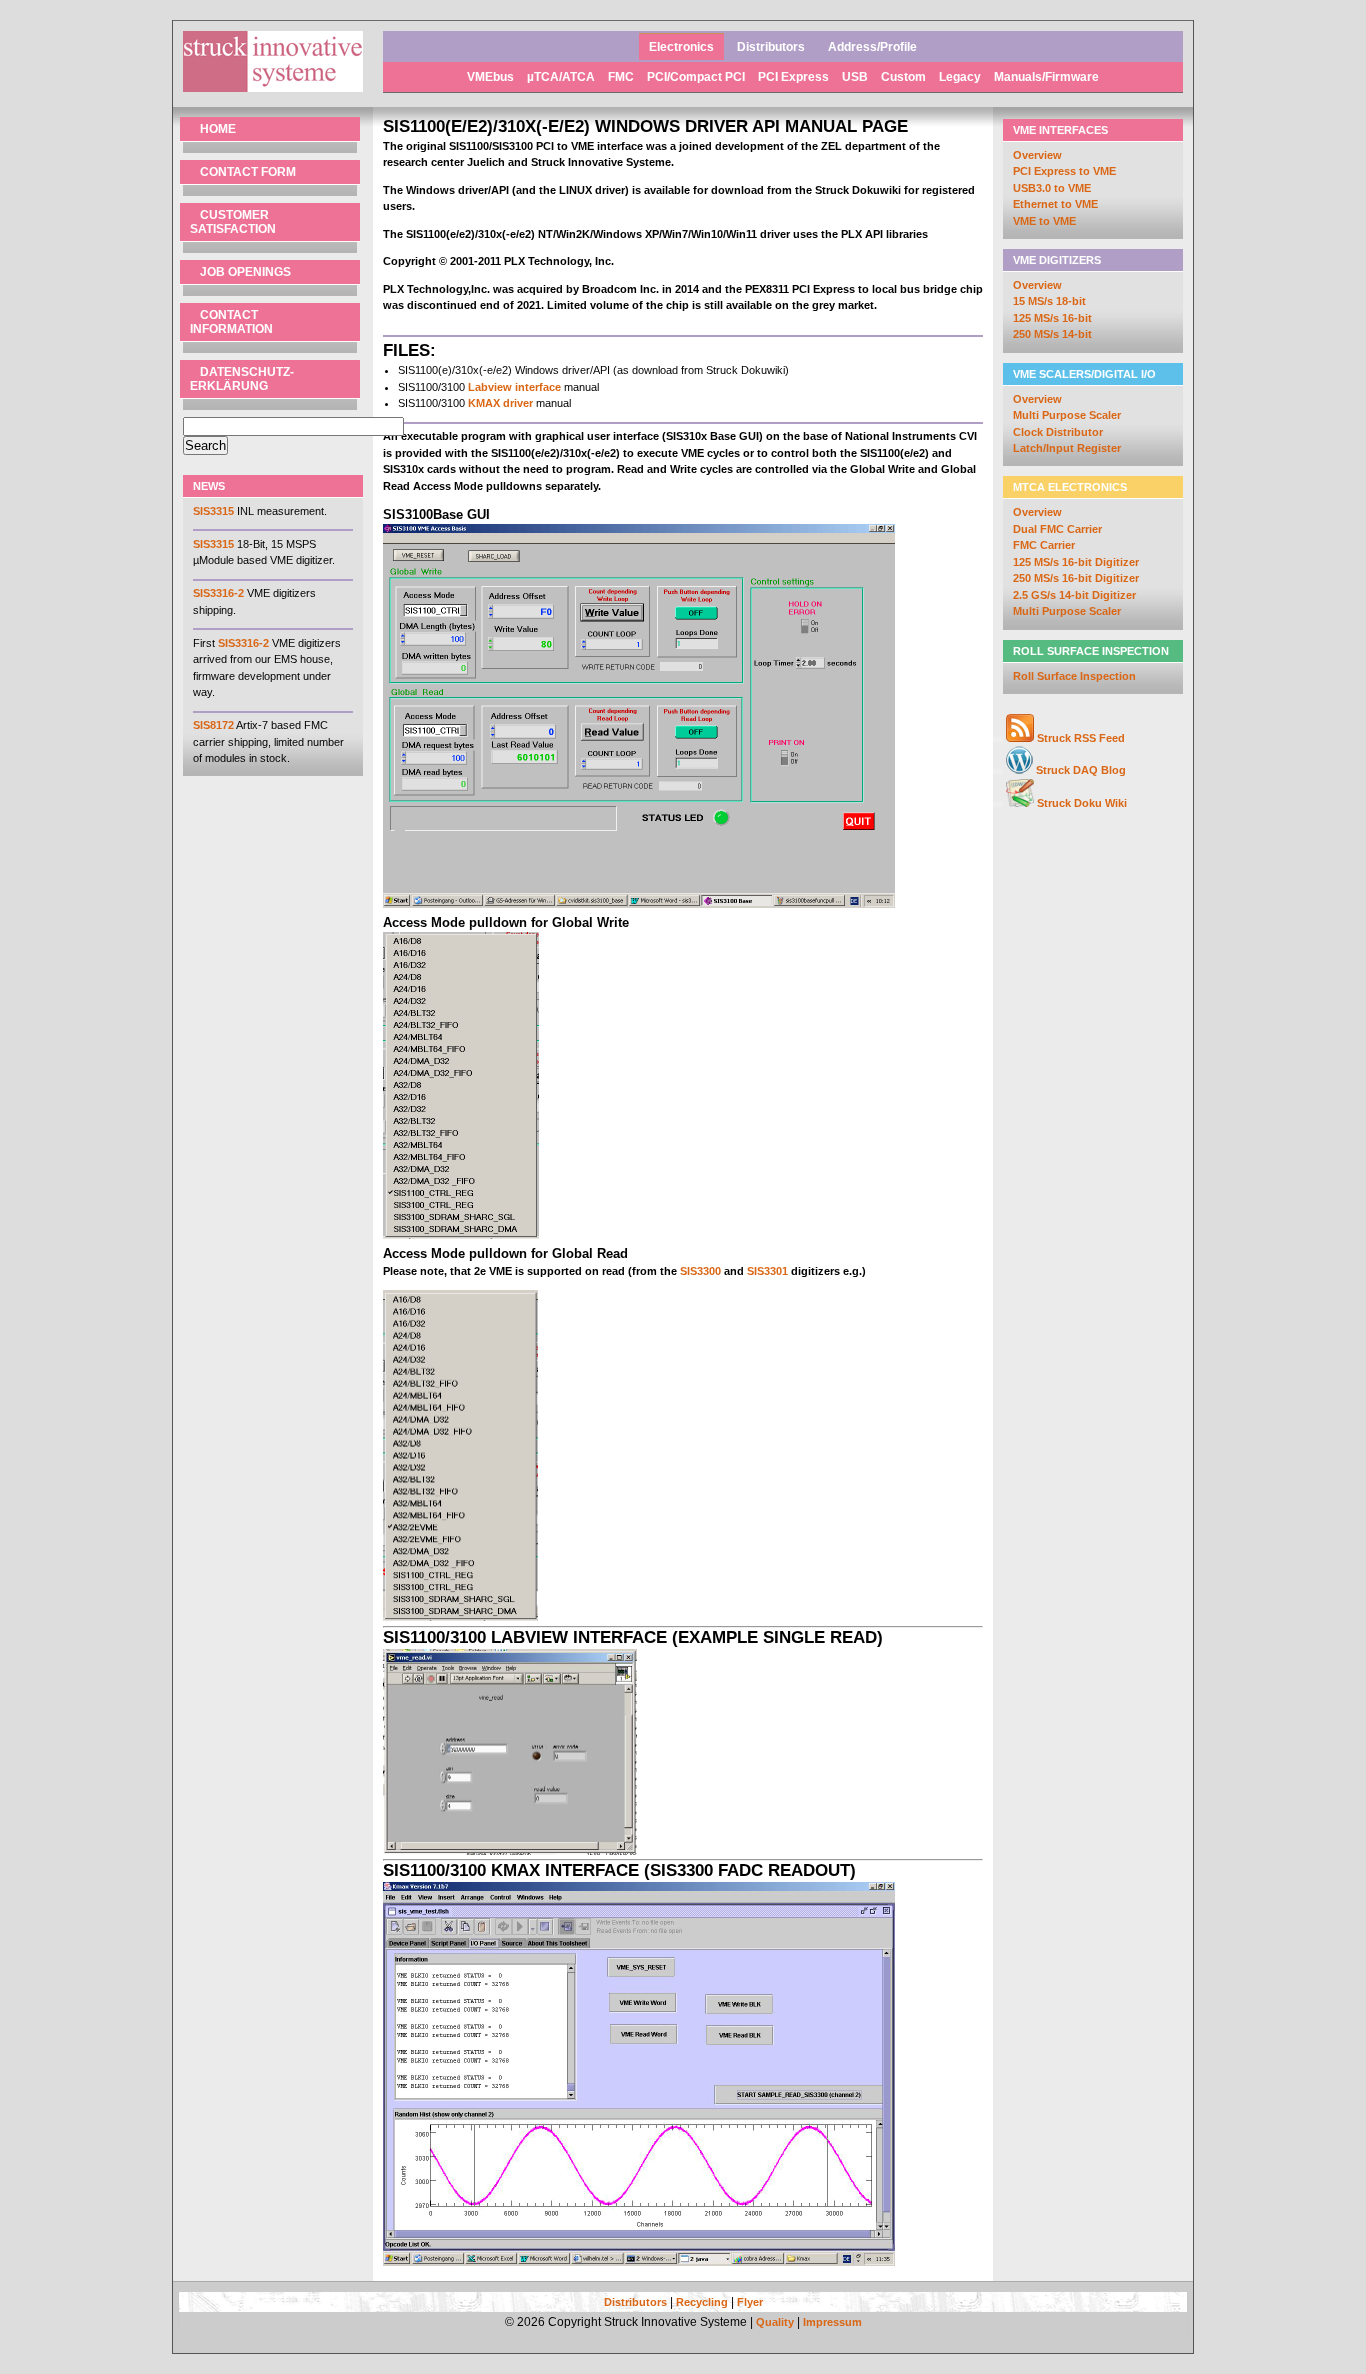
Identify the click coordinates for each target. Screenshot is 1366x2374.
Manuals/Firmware (1046, 77)
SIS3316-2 (218, 593)
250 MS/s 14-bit (1052, 334)
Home (218, 129)
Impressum (832, 2322)
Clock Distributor (1058, 432)
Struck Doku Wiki (1082, 803)
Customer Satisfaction (233, 222)
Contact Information (231, 322)
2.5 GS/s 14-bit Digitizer (1074, 595)
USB (856, 77)
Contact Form (248, 172)
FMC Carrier (1044, 545)
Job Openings (245, 272)
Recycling (702, 2302)
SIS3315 (213, 511)
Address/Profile (872, 47)
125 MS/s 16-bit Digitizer (1076, 562)
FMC (622, 77)
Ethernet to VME (1055, 204)
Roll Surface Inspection (1074, 676)
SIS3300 (700, 1271)
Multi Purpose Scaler (1067, 415)
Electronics (681, 47)
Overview (1037, 155)
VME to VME (1044, 221)
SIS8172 (213, 725)
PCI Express (795, 77)
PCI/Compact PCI (697, 77)
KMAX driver (500, 403)
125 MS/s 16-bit (1052, 318)
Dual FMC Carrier (1057, 529)
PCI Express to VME (1064, 171)
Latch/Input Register (1067, 448)
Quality (775, 2322)
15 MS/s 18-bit (1049, 301)
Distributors (771, 47)
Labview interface (514, 387)
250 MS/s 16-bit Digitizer (1076, 578)
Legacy (961, 77)
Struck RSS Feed (1081, 738)
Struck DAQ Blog (1081, 770)
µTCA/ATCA (562, 77)
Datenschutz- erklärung (242, 379)
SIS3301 (767, 1271)
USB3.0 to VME (1052, 188)
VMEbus (492, 77)
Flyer (750, 2302)
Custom (905, 77)
